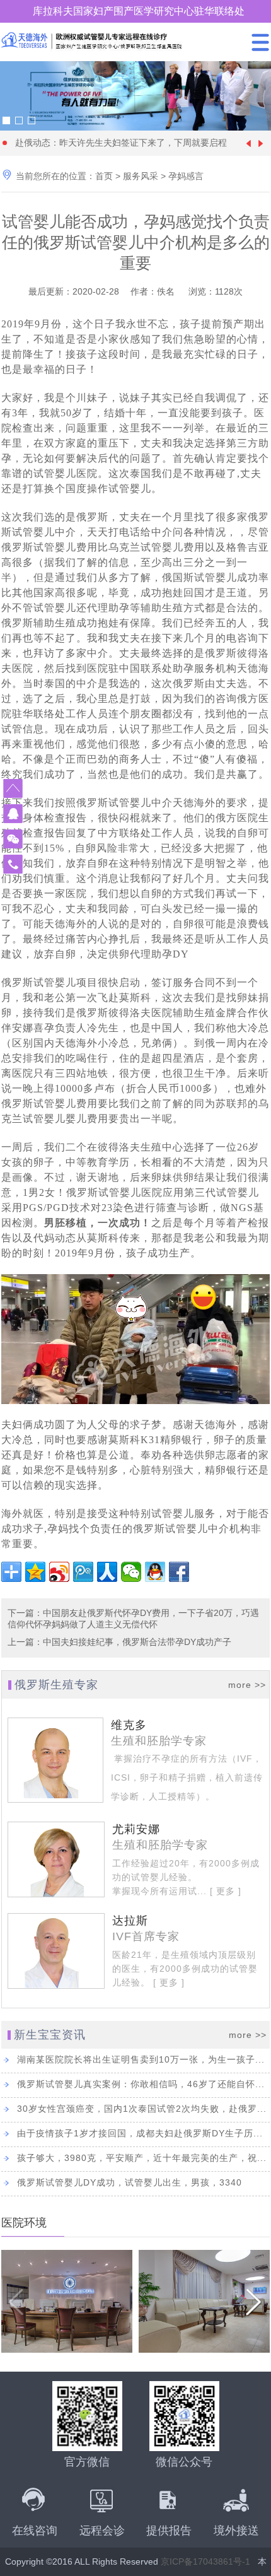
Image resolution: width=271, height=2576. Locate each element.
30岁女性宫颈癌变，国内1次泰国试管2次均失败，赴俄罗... (142, 2109)
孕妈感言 (186, 176)
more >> (247, 1685)
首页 (104, 176)
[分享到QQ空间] (35, 1572)
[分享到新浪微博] (59, 1572)
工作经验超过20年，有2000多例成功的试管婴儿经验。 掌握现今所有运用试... (186, 1877)
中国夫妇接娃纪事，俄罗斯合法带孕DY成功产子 (137, 1642)
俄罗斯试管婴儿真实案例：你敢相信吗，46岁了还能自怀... (141, 2084)
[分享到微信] (131, 1572)
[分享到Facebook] (179, 1572)
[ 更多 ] (224, 1891)
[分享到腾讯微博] (83, 1572)
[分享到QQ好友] (155, 1572)
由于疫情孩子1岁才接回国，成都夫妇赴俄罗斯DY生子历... (140, 2133)
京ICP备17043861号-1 (205, 2561)
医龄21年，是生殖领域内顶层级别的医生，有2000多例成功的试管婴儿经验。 (185, 1969)
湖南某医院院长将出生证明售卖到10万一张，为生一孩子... (141, 2059)
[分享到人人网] (107, 1572)
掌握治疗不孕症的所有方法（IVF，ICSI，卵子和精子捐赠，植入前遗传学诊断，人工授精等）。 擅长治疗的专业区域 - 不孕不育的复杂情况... (187, 1796)
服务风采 (141, 176)
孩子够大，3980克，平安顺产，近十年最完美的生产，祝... (142, 2158)
